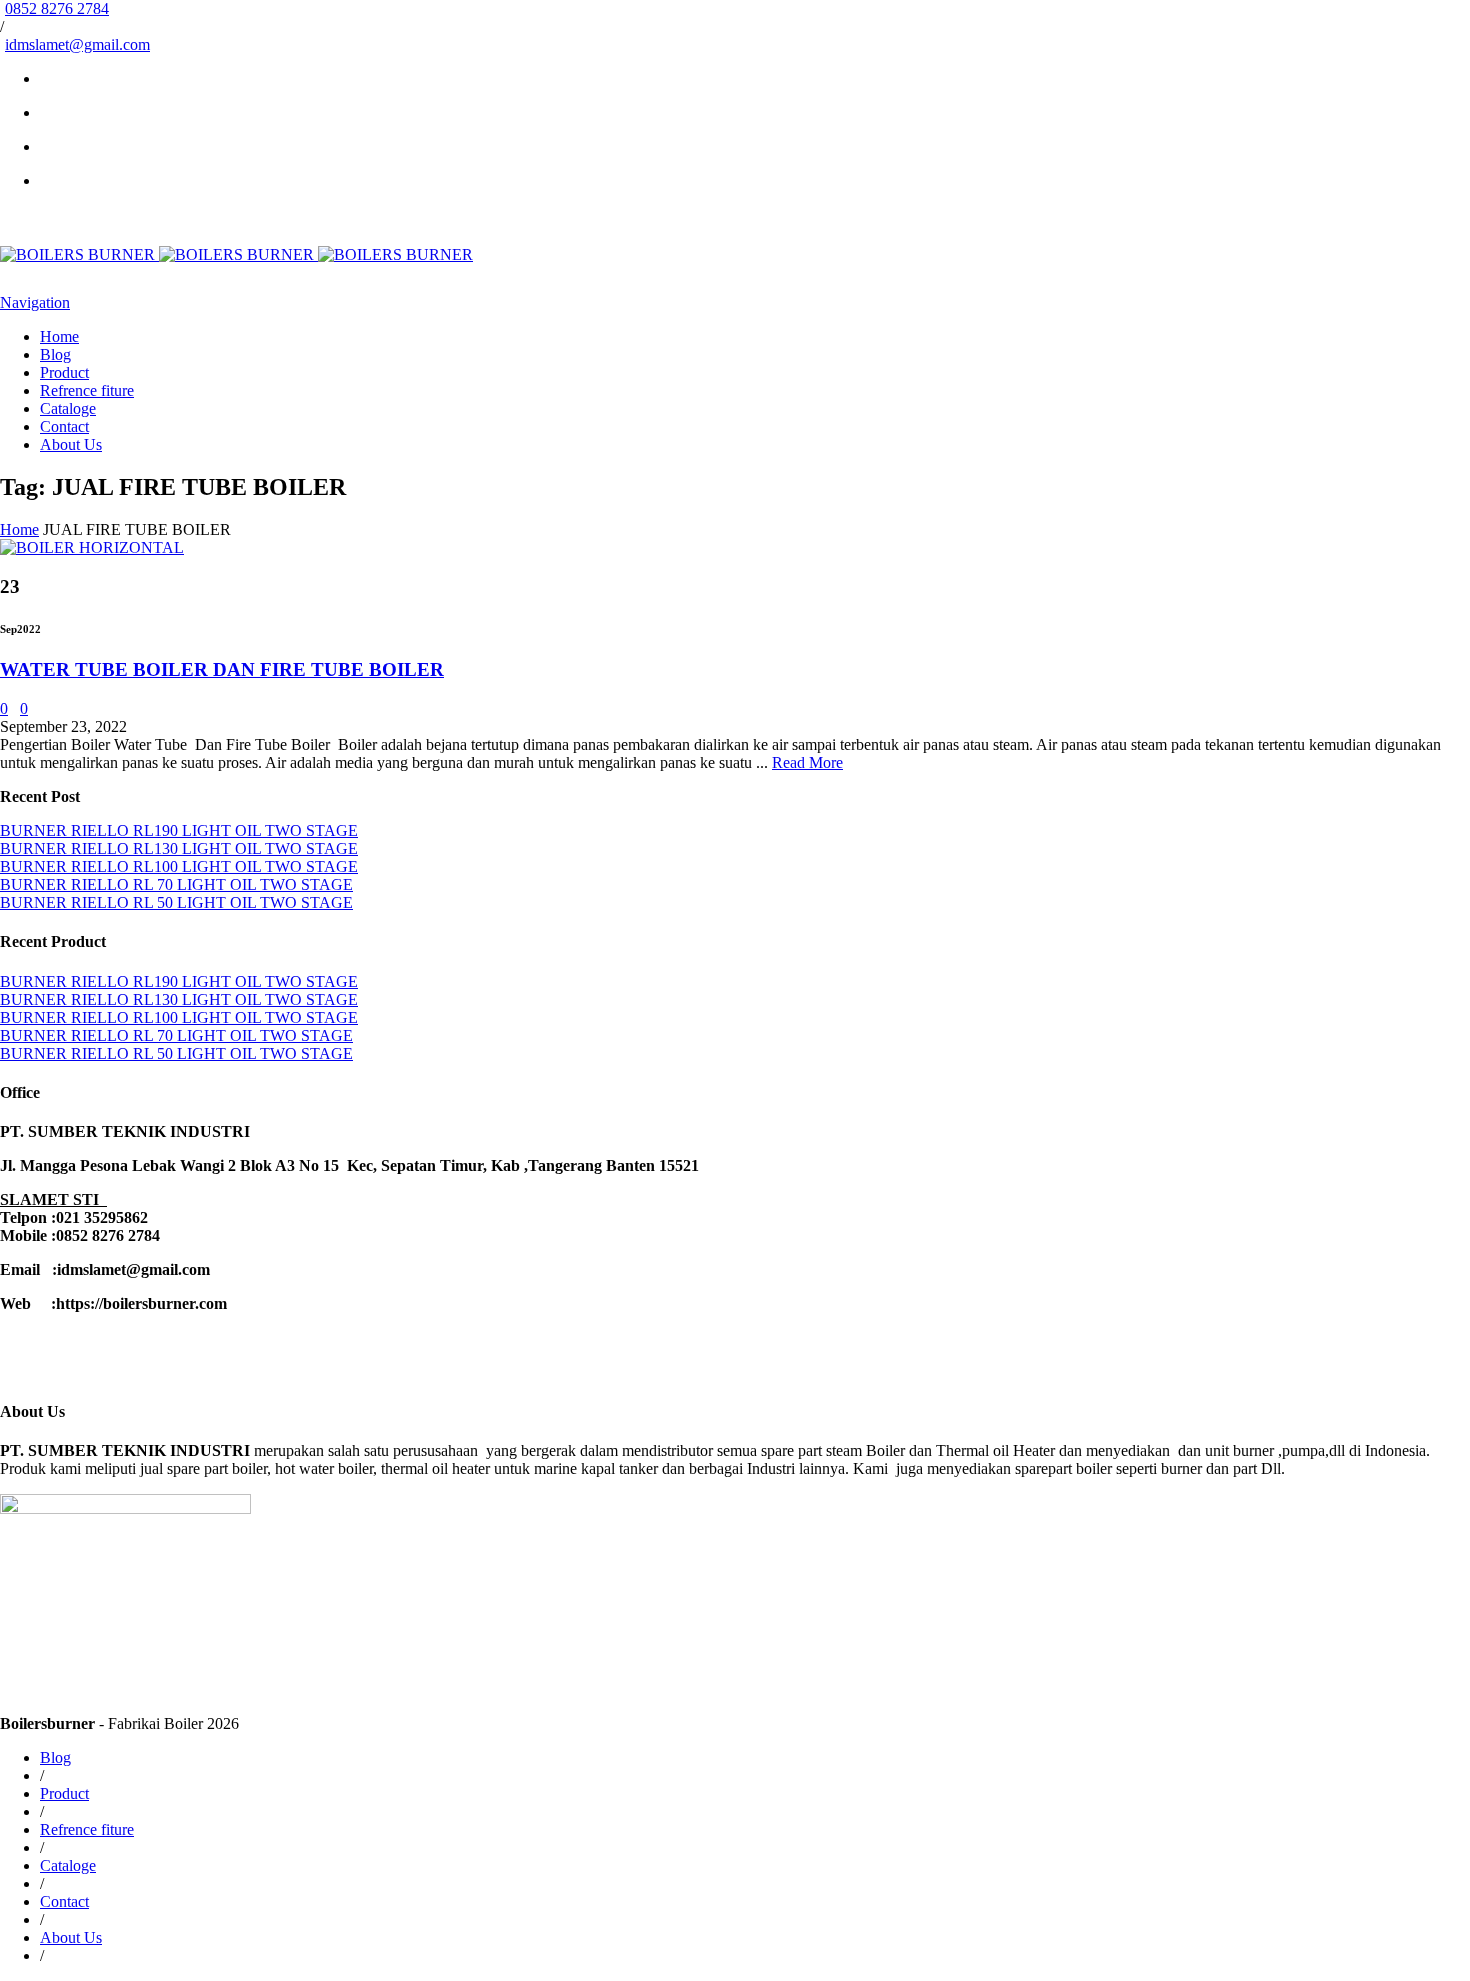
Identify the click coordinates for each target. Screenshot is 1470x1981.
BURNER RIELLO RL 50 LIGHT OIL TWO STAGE (176, 902)
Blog (55, 354)
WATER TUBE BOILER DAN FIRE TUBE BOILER (222, 669)
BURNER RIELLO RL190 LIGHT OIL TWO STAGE (179, 830)
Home (59, 336)
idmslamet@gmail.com (77, 44)
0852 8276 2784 (57, 8)
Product (64, 372)
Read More (807, 762)
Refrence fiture (87, 390)
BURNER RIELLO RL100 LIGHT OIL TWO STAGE (179, 866)
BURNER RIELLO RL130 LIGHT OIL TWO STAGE (179, 848)
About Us (71, 444)
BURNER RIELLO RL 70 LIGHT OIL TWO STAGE (176, 884)
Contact (64, 426)
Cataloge (68, 408)
